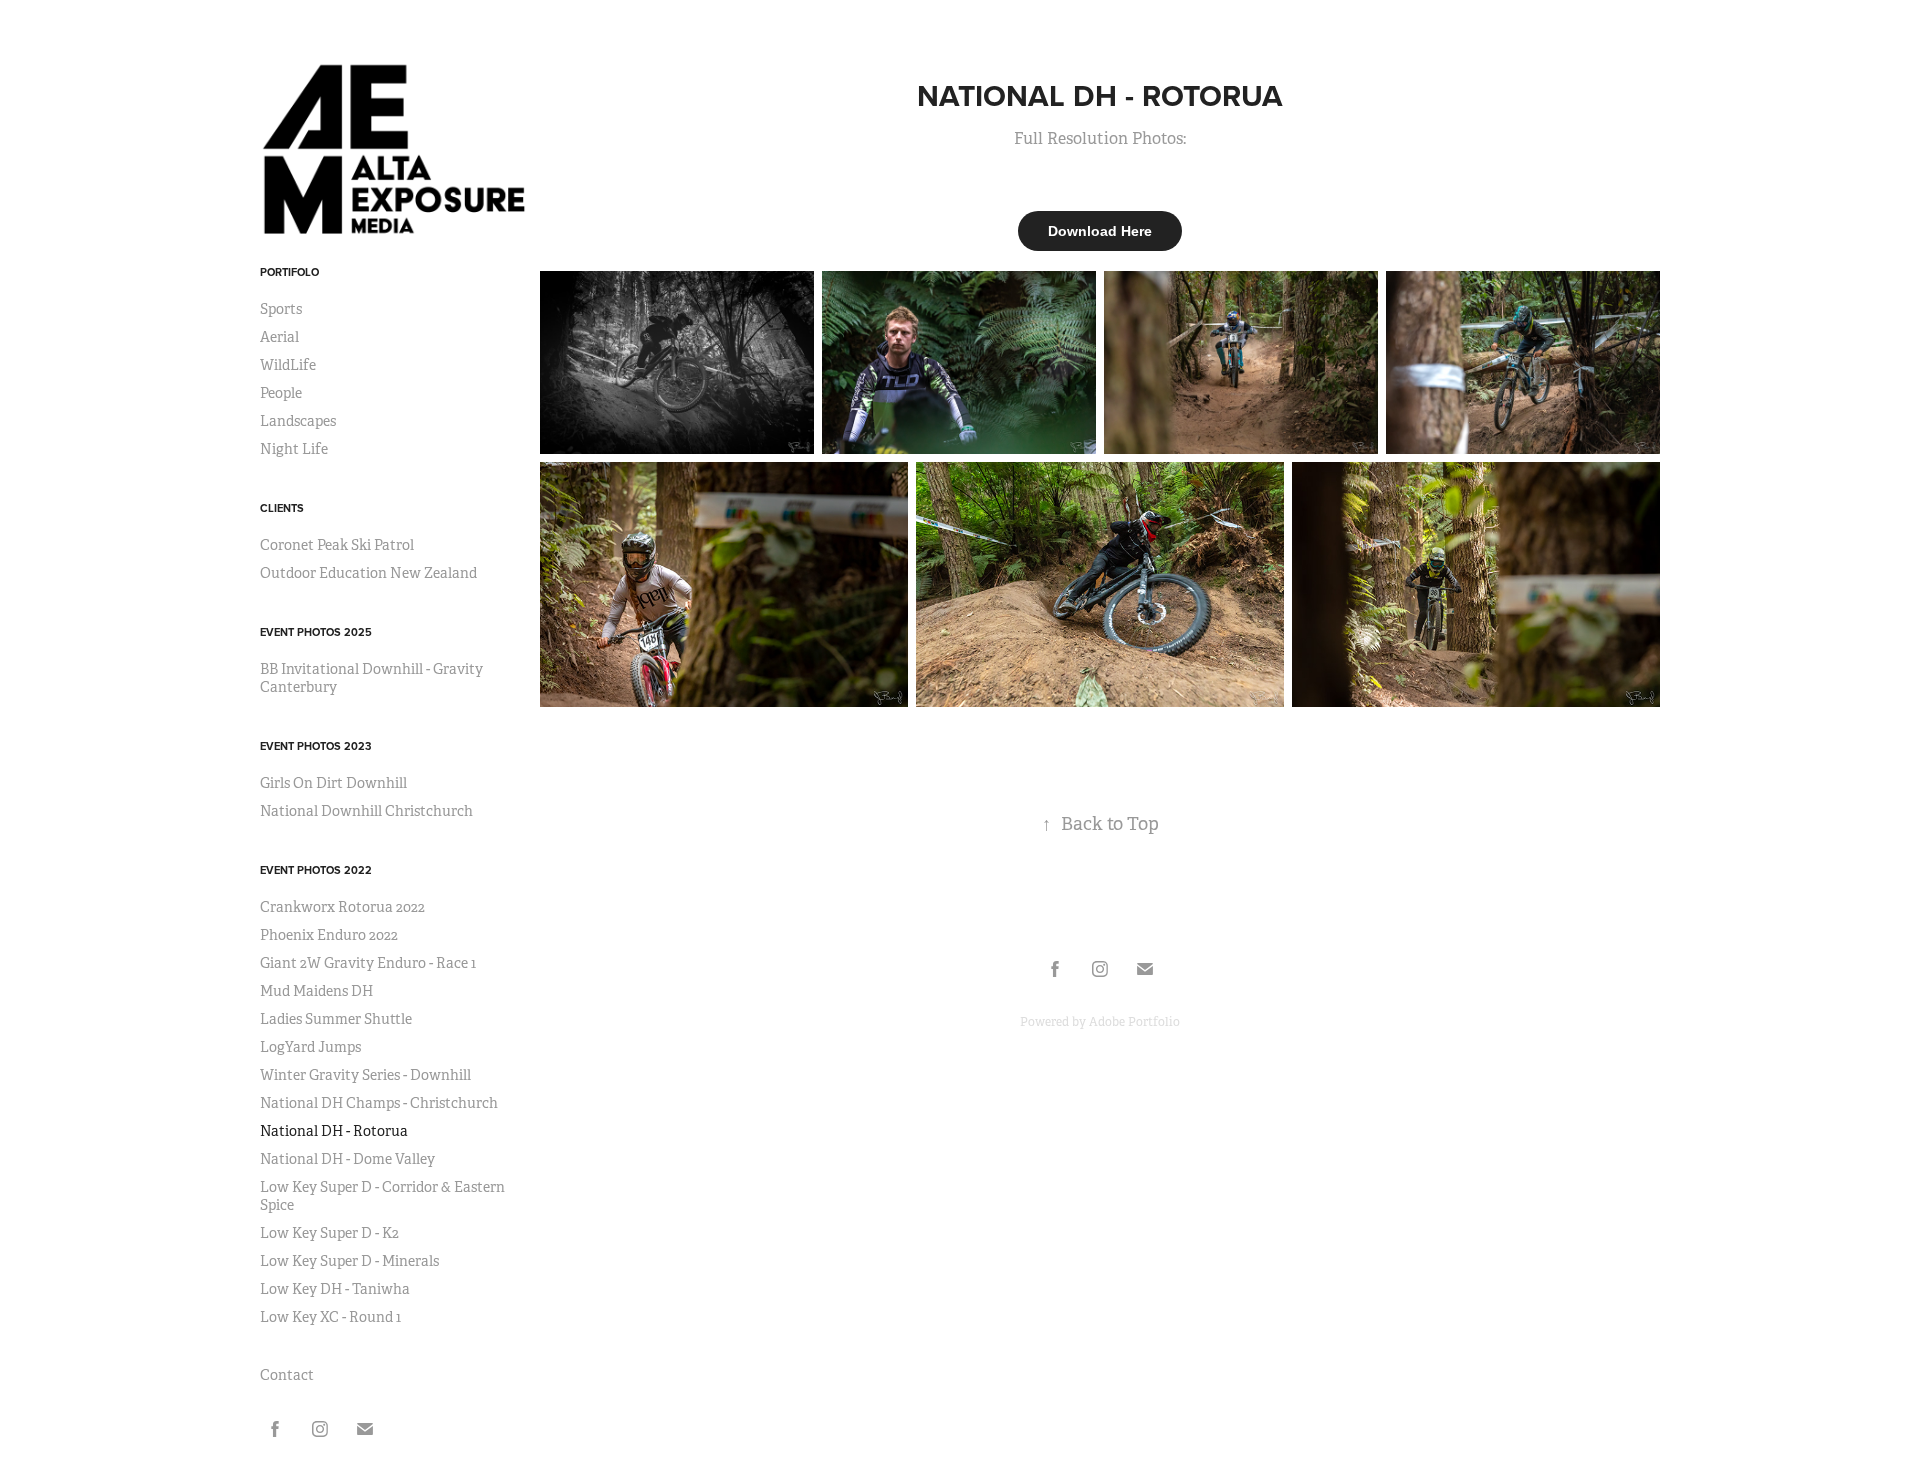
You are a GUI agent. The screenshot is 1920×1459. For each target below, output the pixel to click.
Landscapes (298, 421)
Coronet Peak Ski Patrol (337, 545)
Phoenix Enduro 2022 (329, 935)
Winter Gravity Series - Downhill (365, 1075)
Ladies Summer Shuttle (336, 1019)
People (281, 393)
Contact (287, 1375)
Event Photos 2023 (315, 746)
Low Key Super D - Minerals (349, 1261)
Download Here (1100, 231)
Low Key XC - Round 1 (330, 1317)
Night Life (294, 449)
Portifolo (289, 272)
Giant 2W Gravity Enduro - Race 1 (368, 963)
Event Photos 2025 (316, 632)
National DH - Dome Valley (347, 1159)
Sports (281, 309)
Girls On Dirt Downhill (333, 783)
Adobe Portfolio (1134, 1022)
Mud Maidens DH (316, 991)
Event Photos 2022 (316, 870)
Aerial (279, 337)
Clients (282, 508)
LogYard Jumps (310, 1047)
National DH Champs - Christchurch (379, 1103)
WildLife (288, 365)
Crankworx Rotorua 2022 (342, 907)
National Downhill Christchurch (366, 811)
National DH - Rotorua (334, 1131)
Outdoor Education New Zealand (368, 573)
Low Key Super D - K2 (329, 1233)
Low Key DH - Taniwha (335, 1289)
